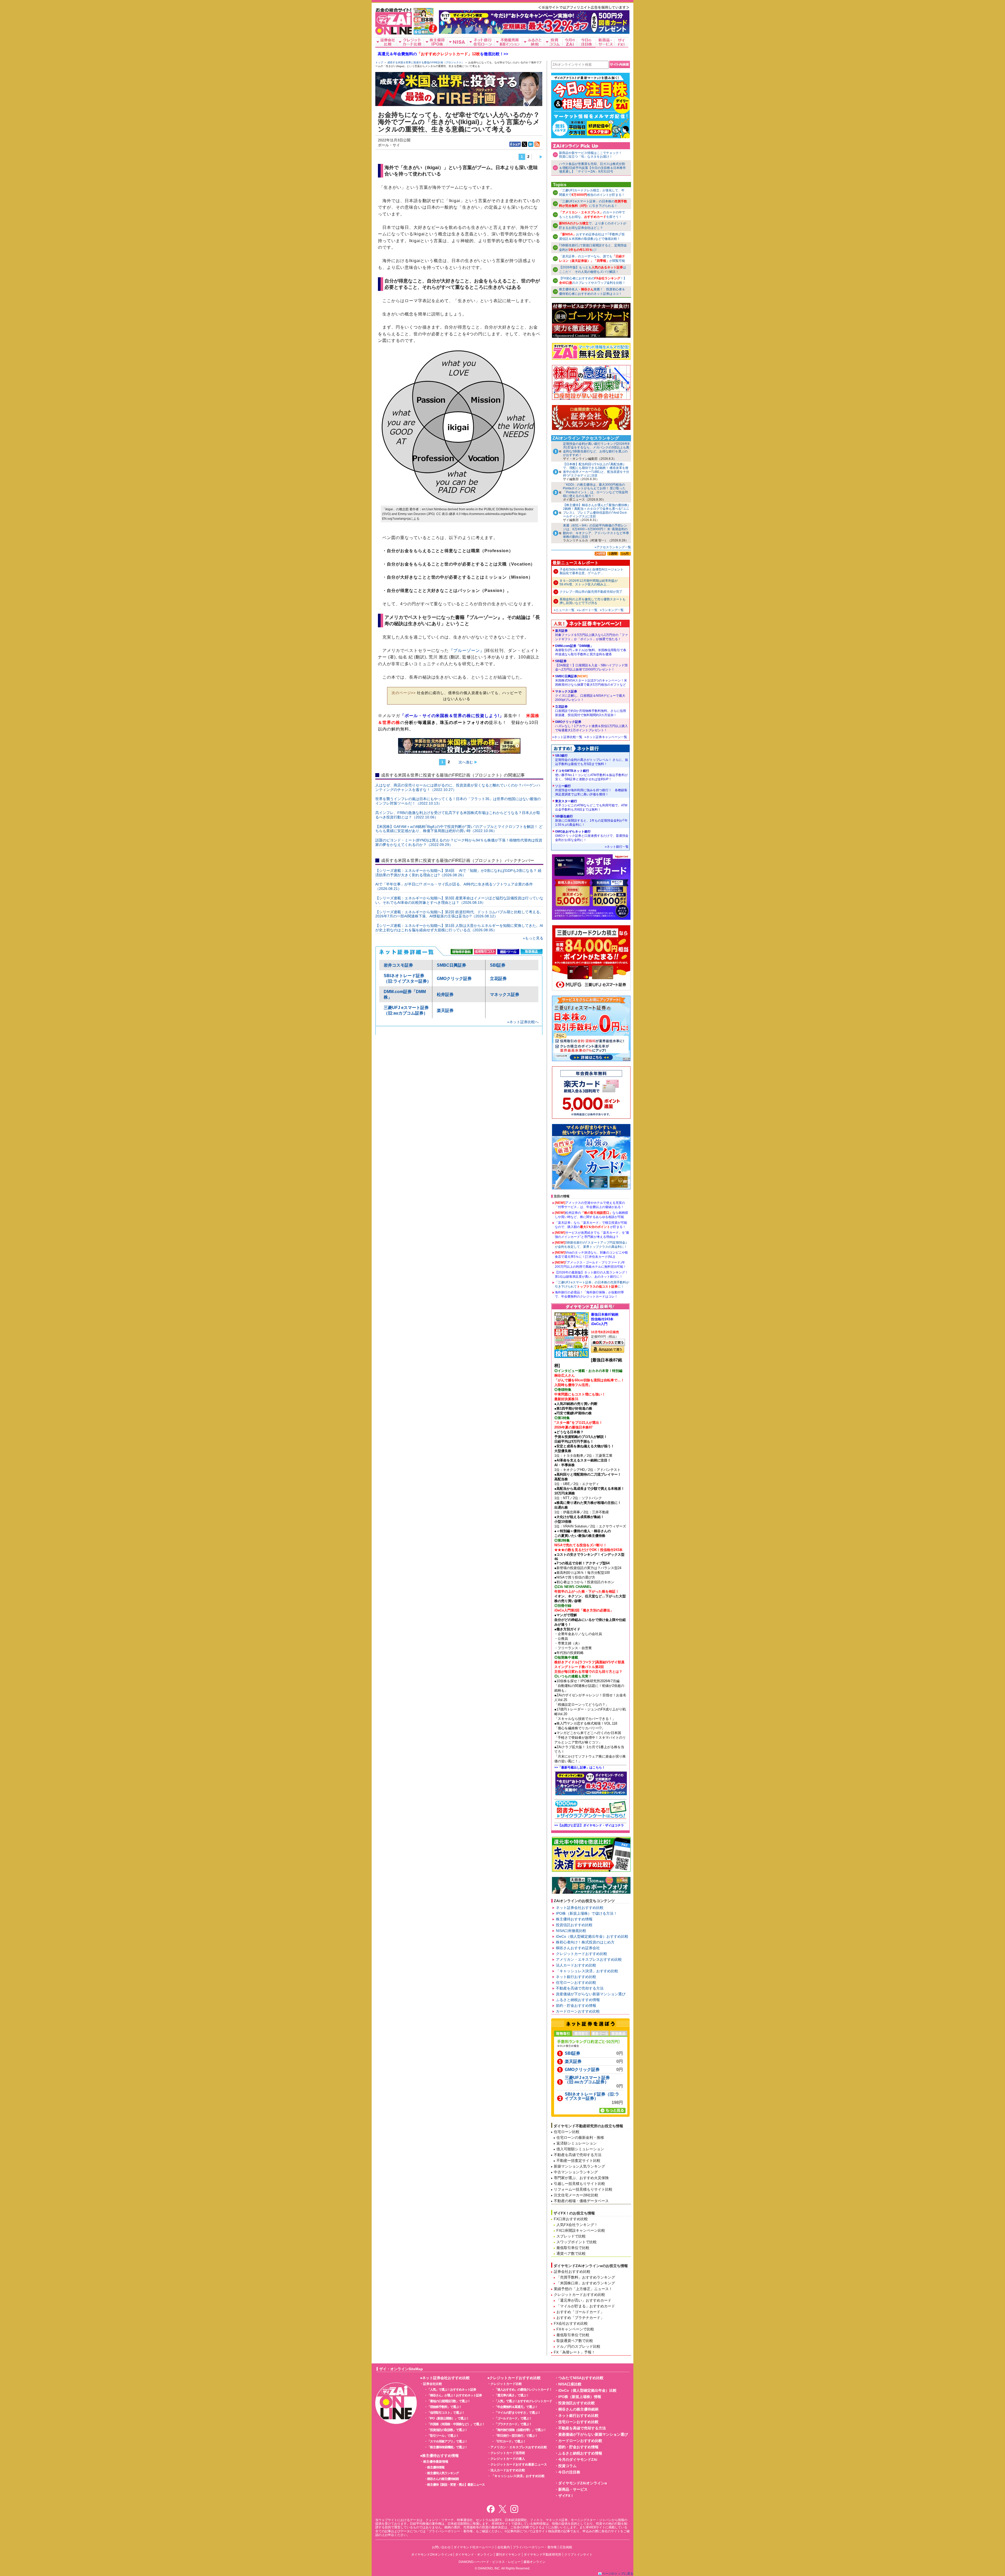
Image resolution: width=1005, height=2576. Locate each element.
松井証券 (445, 995)
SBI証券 (498, 965)
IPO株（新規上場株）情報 (580, 2397)
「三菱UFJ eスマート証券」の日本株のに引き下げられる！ (593, 204)
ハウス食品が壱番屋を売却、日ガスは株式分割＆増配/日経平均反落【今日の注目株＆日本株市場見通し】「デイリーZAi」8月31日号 (592, 168)
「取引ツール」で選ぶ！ (443, 2436)
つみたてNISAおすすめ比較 (581, 2378)
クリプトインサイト (578, 2555)
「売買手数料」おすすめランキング (586, 2277)
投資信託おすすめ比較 (574, 1925)
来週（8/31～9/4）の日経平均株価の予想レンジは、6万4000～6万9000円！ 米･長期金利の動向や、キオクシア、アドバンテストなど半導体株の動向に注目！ (596, 531)
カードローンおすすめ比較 (578, 2011)
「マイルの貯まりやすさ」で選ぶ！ (517, 2413)
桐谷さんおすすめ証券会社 (578, 1948)
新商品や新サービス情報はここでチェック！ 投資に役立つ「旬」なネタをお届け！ (592, 155)
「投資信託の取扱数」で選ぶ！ (447, 2430)
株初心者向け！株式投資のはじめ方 (585, 1942)
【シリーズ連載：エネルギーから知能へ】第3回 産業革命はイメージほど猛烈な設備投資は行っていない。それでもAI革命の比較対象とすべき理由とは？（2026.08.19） (459, 900)
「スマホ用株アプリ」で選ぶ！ (447, 2441)
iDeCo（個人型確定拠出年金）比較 (587, 2390)
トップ (379, 62)
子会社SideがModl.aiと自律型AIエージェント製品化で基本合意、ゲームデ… (591, 571)
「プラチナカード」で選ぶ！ (513, 2424)
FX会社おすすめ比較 (571, 2323)
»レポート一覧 (587, 610)
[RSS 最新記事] (537, 144)
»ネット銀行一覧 (617, 847)
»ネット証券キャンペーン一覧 (606, 737)
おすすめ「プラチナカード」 (580, 2318)
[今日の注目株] (587, 42)
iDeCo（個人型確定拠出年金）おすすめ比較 (592, 1936)
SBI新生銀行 (591, 821)
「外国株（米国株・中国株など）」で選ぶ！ (456, 2424)
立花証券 (498, 979)
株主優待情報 (436, 2467)
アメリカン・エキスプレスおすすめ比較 (589, 1959)
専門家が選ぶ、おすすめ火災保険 (581, 2178)
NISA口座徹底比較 (571, 1931)
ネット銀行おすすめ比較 (576, 1977)
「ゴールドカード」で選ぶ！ (513, 2418)
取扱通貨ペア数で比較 (575, 2341)
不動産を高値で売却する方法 (580, 1988)
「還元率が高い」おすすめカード (584, 2300)
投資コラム (567, 2466)
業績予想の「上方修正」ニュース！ (583, 2289)
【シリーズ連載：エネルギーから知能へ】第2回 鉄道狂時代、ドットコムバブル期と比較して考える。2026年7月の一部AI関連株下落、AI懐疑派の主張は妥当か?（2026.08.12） (459, 914)
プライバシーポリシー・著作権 (535, 2547)
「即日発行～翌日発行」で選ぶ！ (516, 2436)
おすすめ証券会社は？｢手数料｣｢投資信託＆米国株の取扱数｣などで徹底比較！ (592, 237)
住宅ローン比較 (567, 2132)
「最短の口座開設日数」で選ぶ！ (449, 2401)
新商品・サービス (573, 2489)
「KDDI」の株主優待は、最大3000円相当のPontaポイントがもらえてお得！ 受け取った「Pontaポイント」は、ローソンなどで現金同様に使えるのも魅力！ (595, 490)
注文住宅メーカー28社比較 (576, 2195)
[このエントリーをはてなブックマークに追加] (531, 144)
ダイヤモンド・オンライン (474, 2555)
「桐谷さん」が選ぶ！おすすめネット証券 (454, 2395)
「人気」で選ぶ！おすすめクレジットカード (523, 2401)
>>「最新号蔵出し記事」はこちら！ (580, 1768)
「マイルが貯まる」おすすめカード (586, 2306)
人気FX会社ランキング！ (577, 2225)
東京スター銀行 (591, 805)
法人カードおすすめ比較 (576, 1965)
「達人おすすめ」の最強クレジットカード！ (523, 2390)
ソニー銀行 (591, 790)
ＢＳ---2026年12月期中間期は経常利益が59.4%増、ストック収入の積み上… (589, 583)
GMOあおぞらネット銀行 (592, 836)
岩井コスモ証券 (398, 965)
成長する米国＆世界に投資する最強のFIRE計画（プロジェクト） (426, 62)
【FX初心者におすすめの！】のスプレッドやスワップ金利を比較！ (593, 281)
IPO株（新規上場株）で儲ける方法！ (587, 1913)
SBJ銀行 (592, 760)
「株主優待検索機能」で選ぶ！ (447, 2447)
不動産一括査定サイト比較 (578, 2160)
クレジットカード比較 (506, 2384)
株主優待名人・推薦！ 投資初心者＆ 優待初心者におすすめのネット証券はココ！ (592, 292)
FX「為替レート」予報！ (574, 2352)
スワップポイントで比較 (577, 2242)
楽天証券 (445, 1010)
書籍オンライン (534, 2562)
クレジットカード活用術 (508, 2453)
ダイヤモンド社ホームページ (474, 2547)
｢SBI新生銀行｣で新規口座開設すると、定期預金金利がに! (593, 248)
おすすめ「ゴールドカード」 (580, 2312)
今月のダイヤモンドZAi (578, 2459)
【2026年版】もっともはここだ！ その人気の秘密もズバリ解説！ (593, 270)
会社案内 (504, 2547)
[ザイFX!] (621, 42)
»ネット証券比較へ (523, 1022)
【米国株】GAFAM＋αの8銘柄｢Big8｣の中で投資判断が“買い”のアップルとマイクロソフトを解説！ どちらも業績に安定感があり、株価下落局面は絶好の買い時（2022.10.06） (459, 829)
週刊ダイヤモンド (508, 2555)
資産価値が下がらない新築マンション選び (591, 1994)
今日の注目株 (569, 2472)
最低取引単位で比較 (573, 2248)
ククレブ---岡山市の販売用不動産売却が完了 (591, 592)
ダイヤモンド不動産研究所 (543, 2555)
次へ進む (466, 762)
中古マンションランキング (576, 2172)
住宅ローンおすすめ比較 (576, 1982)
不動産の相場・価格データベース (581, 2201)
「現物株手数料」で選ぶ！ (444, 2407)
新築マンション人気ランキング (579, 2166)
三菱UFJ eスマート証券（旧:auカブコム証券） (587, 2080)
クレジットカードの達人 (508, 2459)
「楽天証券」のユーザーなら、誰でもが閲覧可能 (592, 259)
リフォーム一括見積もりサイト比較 (583, 2189)
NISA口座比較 (570, 2384)
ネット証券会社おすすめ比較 (580, 1908)
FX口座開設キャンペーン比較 (581, 2230)
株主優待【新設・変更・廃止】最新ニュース (456, 2485)
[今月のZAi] (570, 42)
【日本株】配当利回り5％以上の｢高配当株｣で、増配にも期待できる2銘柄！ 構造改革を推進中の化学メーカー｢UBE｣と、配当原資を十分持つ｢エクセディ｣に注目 (596, 470)
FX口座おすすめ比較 (571, 2219)
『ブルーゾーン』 (467, 650)
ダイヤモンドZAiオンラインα (583, 2483)
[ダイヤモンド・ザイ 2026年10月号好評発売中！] (424, 32)
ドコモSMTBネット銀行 (591, 775)
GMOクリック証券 (454, 979)
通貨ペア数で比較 (571, 2253)
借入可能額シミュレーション (580, 2149)
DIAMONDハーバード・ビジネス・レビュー (490, 2562)
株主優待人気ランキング (443, 2473)
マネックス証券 (505, 995)
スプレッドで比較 (571, 2236)
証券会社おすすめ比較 (572, 2272)
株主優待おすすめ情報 (574, 1919)
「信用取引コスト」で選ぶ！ (446, 2413)
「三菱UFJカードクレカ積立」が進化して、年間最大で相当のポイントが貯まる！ (592, 193)
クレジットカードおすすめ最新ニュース (519, 2464)
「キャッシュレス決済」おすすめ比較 (587, 1971)
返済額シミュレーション (577, 2143)
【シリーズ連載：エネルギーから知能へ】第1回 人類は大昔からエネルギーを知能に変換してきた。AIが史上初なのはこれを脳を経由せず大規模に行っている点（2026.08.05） (459, 928)
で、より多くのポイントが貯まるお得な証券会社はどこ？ (593, 226)
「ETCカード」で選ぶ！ (510, 2441)
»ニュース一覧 (564, 610)
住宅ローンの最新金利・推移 (580, 2137)
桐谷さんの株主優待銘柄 (443, 2479)
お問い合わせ (441, 2547)
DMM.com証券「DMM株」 (591, 650)
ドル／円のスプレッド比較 (578, 2346)
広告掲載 (566, 2547)
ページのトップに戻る (618, 2574)
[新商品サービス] (605, 42)
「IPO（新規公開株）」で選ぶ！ (448, 2418)
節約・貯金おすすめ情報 (576, 2006)
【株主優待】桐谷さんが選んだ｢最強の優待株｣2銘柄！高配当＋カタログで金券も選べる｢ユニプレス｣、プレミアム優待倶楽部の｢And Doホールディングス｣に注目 (596, 511)
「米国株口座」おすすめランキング (586, 2283)
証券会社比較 (433, 2384)
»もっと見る (533, 938)
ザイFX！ (566, 2496)
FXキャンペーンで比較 (575, 2329)
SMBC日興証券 (451, 965)
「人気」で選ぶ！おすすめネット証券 (452, 2390)
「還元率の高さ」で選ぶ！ (512, 2395)
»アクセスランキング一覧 (613, 547)
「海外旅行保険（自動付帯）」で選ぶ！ (520, 2430)
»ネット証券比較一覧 (567, 737)
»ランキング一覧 (612, 610)
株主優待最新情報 (436, 2462)
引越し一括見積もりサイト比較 (579, 2184)
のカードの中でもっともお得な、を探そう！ (592, 215)
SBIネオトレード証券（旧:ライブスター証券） (592, 2096)
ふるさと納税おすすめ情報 (578, 2000)
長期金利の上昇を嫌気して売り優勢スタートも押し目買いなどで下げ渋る (593, 601)
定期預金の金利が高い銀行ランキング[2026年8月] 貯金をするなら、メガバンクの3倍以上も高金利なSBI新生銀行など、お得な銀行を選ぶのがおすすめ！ (596, 449)
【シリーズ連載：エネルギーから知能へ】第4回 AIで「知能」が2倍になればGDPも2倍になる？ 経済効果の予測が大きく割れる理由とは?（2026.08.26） (458, 873)
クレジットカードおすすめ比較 (582, 1954)
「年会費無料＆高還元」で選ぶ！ (516, 2407)
